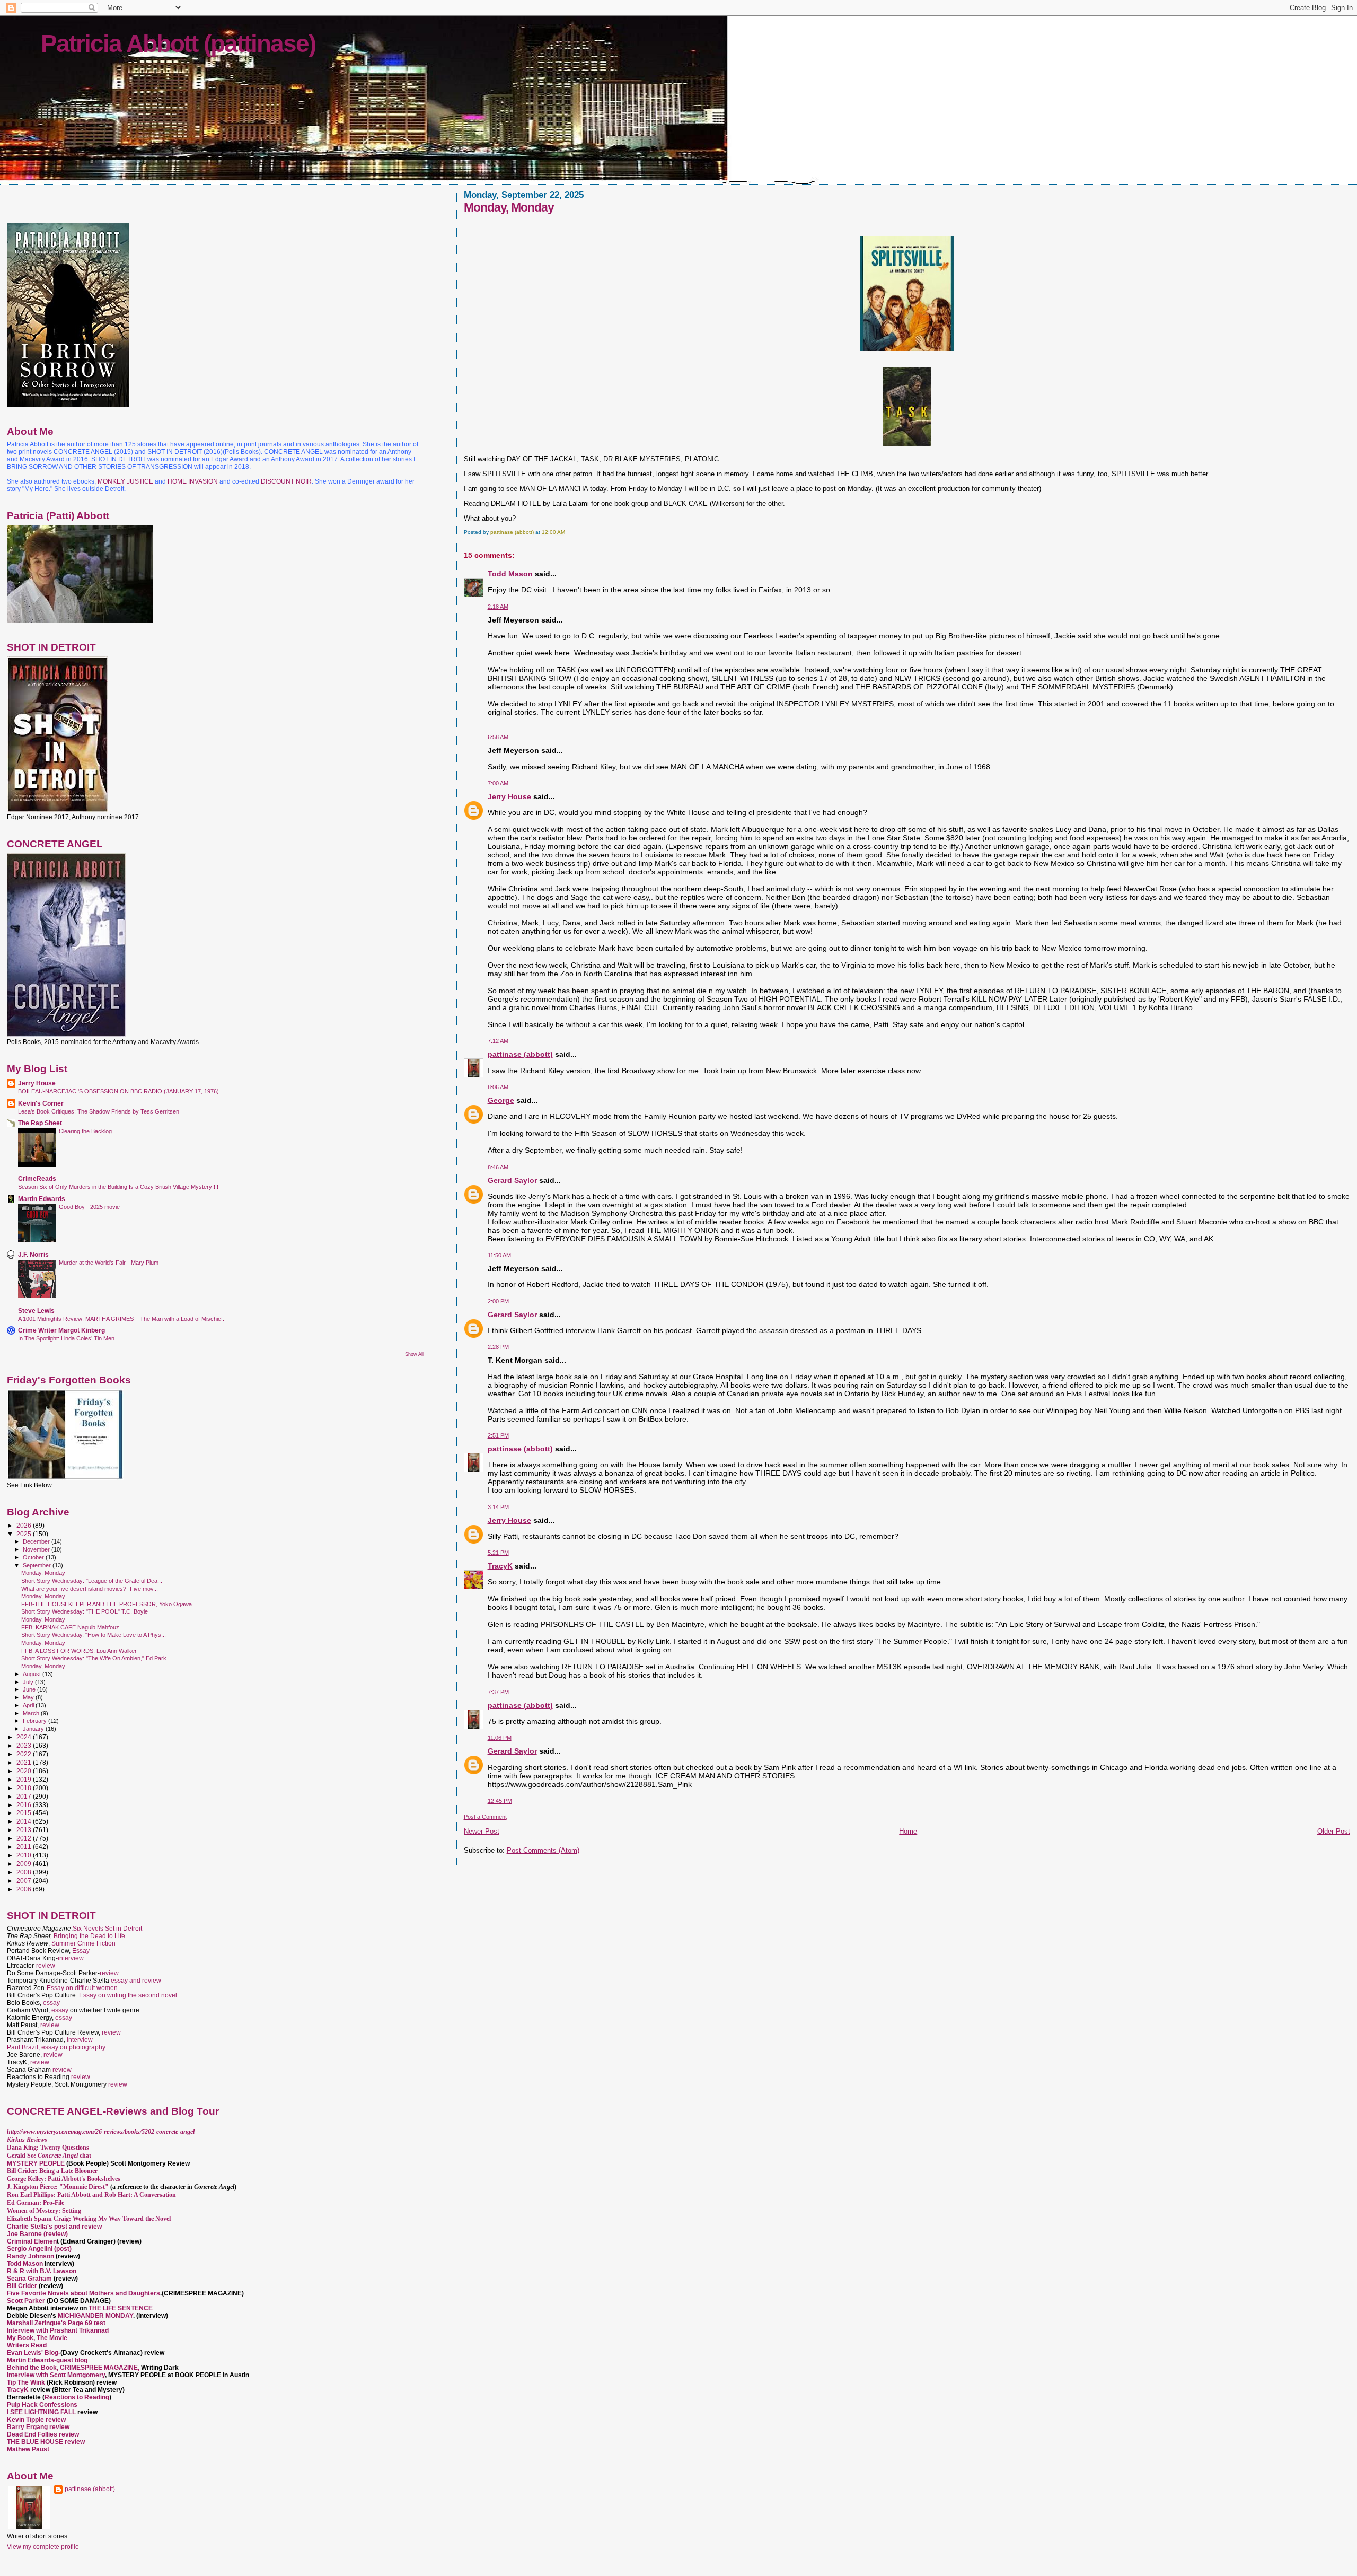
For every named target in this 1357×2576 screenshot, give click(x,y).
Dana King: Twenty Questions (48, 2148)
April (29, 1705)
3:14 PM (498, 1507)
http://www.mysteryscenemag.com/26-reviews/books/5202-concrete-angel (101, 2132)
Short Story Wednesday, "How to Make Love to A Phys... (94, 1635)
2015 (25, 1813)
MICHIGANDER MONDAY (95, 2316)
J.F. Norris (33, 1254)
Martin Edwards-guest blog (47, 2360)
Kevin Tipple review (36, 2420)
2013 (25, 1830)
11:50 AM (499, 1255)
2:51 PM (498, 1435)
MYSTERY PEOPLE (37, 2163)
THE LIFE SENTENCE (121, 2308)
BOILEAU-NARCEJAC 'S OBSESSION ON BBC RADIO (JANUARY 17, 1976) (118, 1091)
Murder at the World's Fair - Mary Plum (109, 1263)
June (30, 1689)
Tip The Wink (26, 2382)
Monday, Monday (43, 1573)
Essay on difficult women (82, 1988)
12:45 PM (500, 1801)
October (34, 1557)
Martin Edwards (42, 1199)
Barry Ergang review (38, 2427)
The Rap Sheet (40, 1123)
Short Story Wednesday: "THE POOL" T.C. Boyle (85, 1611)
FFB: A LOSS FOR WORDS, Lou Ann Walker (79, 1651)
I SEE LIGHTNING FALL (42, 2412)
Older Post (1334, 1831)
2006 (25, 1889)
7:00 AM (498, 783)
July (29, 1682)
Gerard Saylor (512, 1180)
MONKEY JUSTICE (125, 481)
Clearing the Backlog (85, 1131)
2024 (25, 1737)
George (501, 1100)
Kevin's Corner (41, 1103)
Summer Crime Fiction (83, 1943)
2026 (25, 1525)
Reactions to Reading (77, 2397)
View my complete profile (43, 2547)
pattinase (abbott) (520, 1054)
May (29, 1697)
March (32, 1713)
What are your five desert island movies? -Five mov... (90, 1589)
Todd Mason (510, 574)
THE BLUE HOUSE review (46, 2442)
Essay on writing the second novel (128, 1995)
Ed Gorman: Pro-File (36, 2203)
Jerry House (509, 796)
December (37, 1541)
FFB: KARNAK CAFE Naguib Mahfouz (70, 1627)
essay (51, 2003)
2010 (25, 1855)
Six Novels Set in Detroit (107, 1929)
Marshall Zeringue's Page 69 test (56, 2323)
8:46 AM (498, 1167)
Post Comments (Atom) (543, 1850)
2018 (25, 1788)
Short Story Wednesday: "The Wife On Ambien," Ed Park (94, 1658)
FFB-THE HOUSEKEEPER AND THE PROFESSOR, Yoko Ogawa (107, 1604)
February (36, 1721)
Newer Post (482, 1831)
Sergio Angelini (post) (39, 2249)
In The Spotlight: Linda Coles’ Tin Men (66, 1338)
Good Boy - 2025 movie (89, 1207)
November (37, 1549)
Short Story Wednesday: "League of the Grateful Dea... (92, 1581)
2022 (25, 1754)
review (46, 1966)
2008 (25, 1872)
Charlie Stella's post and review (54, 2227)
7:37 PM (498, 1692)
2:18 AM (498, 607)
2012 (25, 1838)
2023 (25, 1745)
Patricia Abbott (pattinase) (178, 43)
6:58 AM (498, 737)
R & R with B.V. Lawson (42, 2271)
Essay (81, 1951)
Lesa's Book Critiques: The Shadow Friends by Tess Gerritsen (99, 1111)
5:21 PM (498, 1553)
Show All (414, 1354)
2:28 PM (498, 1347)
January (34, 1729)
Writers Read (27, 2345)
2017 (25, 1796)
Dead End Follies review (43, 2434)
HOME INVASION (193, 481)
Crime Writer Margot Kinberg (61, 1330)
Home (908, 1831)
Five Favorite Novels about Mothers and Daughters (83, 2293)
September (38, 1565)
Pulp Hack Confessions (42, 2405)
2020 (25, 1771)
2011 (25, 1847)
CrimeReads (37, 1179)
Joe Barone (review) (37, 2234)
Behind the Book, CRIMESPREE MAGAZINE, (74, 2368)
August (33, 1674)
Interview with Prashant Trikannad (58, 2330)
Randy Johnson (30, 2256)
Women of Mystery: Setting (44, 2211)
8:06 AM (498, 1087)
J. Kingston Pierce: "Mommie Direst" (58, 2187)
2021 (25, 1762)
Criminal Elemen (32, 2241)
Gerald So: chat (49, 2156)
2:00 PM (498, 1301)
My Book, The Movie (37, 2338)
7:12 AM (498, 1041)
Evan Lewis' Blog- (34, 2353)
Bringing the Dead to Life (89, 1936)
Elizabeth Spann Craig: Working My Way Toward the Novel (89, 2219)
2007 (25, 1881)
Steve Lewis (36, 1311)
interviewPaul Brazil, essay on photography (56, 2044)
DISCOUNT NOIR (286, 481)
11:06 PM (500, 1738)
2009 (25, 1864)
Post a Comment (485, 1817)
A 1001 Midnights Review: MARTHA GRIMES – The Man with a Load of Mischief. (121, 1319)
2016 (25, 1805)
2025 (25, 1534)
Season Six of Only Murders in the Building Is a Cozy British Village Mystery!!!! (118, 1187)
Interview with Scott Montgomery (56, 2375)
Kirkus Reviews (27, 2140)
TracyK (500, 1566)
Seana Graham (29, 2279)
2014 (25, 1821)
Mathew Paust (28, 2449)
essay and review (136, 1981)
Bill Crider (23, 2286)
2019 (25, 1779)
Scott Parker (26, 2301)
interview (71, 1958)
